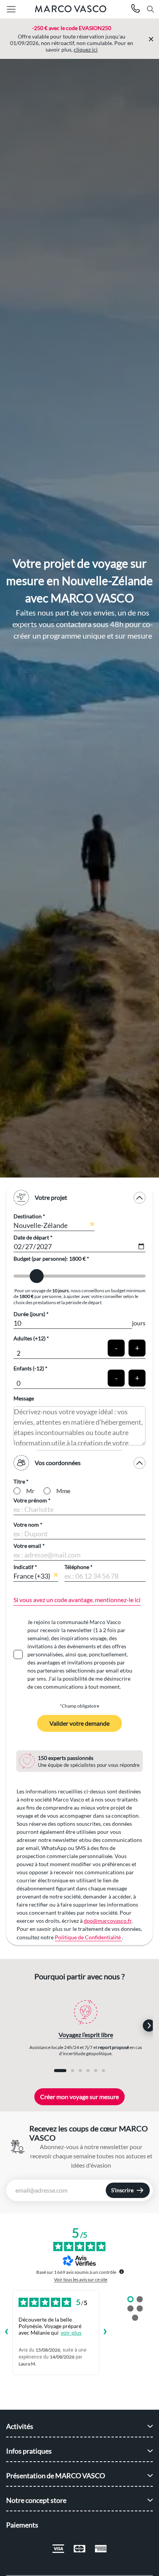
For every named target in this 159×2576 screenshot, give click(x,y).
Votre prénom (30, 1500)
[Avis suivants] (105, 2332)
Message (24, 1398)
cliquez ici (86, 49)
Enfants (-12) (29, 1368)
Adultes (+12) (30, 1338)
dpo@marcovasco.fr (108, 1921)
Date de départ (31, 1237)
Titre (19, 1481)
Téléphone (77, 1567)
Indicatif (24, 1567)
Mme (63, 1491)
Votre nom (26, 1525)
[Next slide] (149, 2026)
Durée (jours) (29, 1314)
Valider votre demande (79, 1723)
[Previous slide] (20, 2026)
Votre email (27, 1546)
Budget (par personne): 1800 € (50, 1259)
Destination (28, 1216)
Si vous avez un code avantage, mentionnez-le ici (77, 1600)
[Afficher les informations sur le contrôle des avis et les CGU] (122, 2272)
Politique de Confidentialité (88, 1937)
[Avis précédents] (6, 2332)
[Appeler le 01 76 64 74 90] (136, 9)
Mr (30, 1491)
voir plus (71, 2333)
